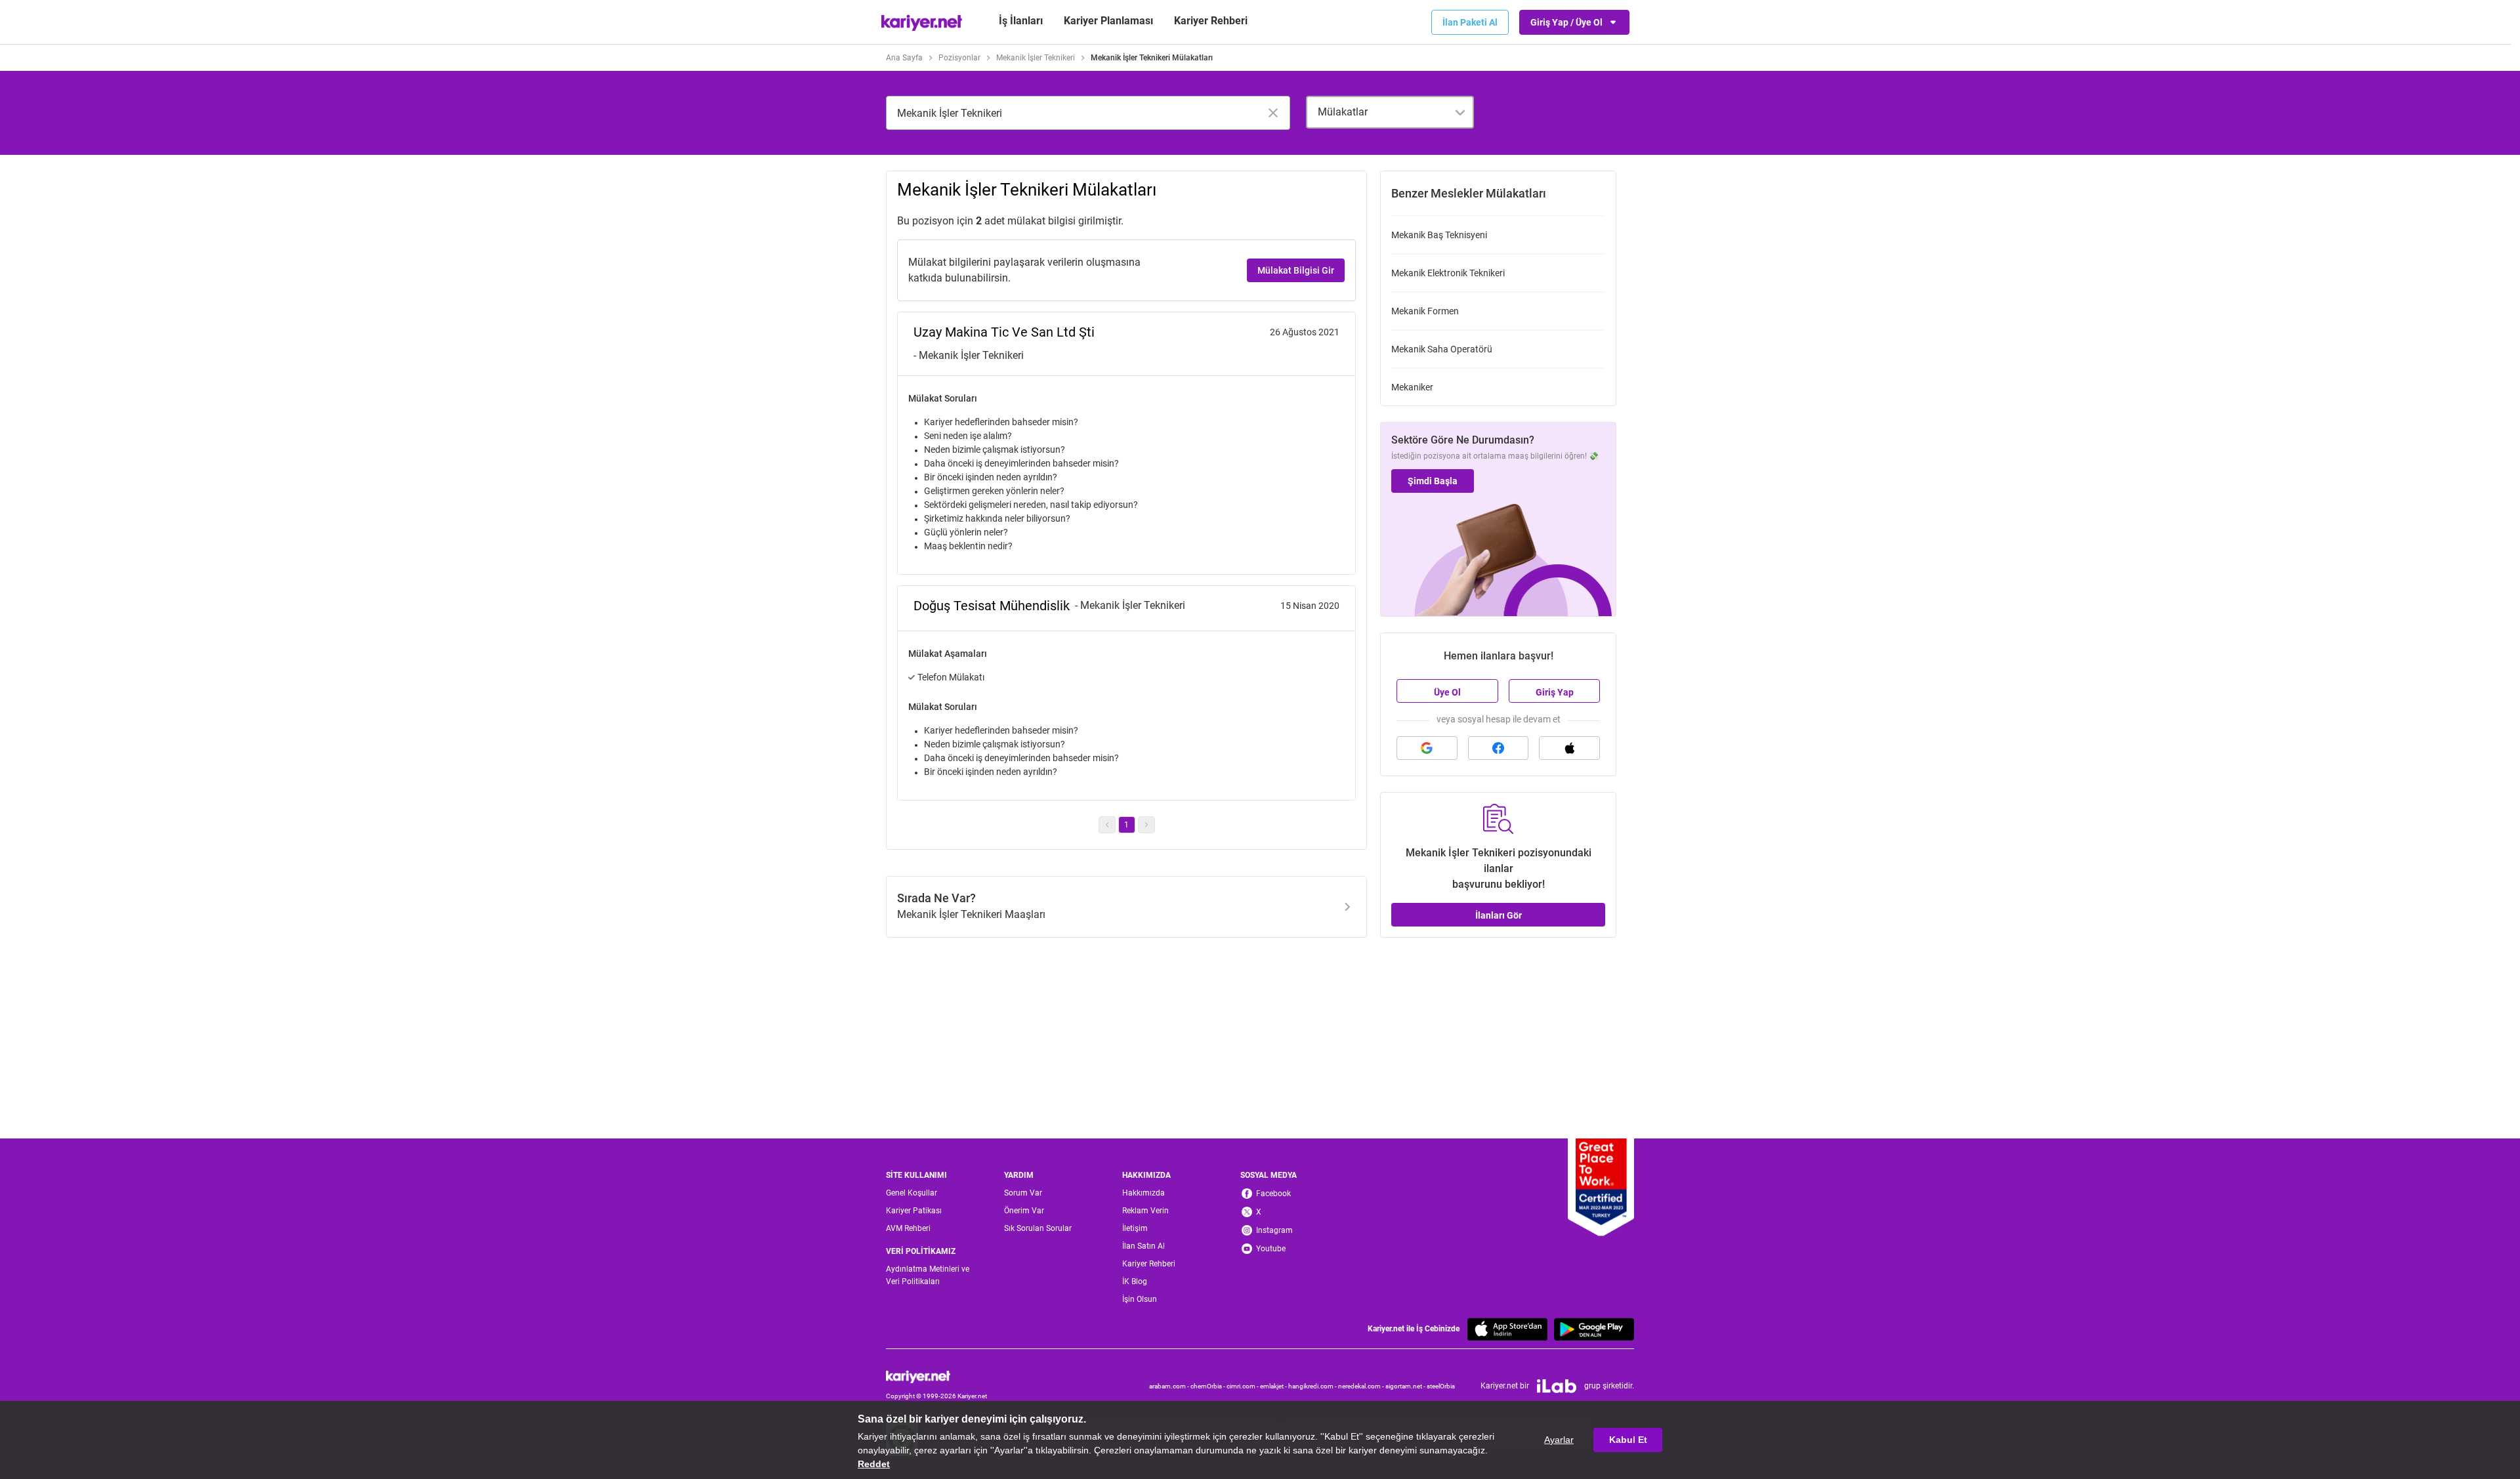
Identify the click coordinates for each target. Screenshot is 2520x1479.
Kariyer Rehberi (1149, 1264)
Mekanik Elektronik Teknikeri (1448, 273)
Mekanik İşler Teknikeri (1036, 58)
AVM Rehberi (908, 1228)
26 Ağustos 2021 (1305, 332)
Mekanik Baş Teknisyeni (1439, 235)
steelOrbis (1441, 1386)
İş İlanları (1021, 21)
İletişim (1135, 1228)
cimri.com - (1243, 1386)
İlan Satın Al (1144, 1246)
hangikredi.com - (1313, 1386)
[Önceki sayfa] (1107, 825)
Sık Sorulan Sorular (1038, 1228)
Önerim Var (1024, 1211)
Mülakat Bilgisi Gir (1296, 270)
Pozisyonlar (959, 58)
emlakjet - (1274, 1386)
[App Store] (1507, 1329)
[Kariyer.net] (936, 1377)
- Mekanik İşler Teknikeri (969, 355)
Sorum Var (1023, 1193)
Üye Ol (1447, 692)
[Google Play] (1594, 1329)
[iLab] (1557, 1386)
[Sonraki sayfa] (1146, 825)
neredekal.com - (1362, 1386)
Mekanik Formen (1425, 311)
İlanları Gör (1499, 915)
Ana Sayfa (904, 58)
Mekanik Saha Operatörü (1442, 349)
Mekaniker (1412, 387)
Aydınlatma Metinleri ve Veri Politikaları (928, 1275)
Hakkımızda (1144, 1193)
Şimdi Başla (1433, 481)
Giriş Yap (1555, 692)
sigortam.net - (1406, 1386)
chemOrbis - (1208, 1386)
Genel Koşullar (912, 1193)
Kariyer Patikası (914, 1211)
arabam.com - (1170, 1386)
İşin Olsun (1140, 1299)
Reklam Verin (1145, 1211)
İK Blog (1135, 1281)
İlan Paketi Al (1470, 22)
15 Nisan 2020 (1310, 606)
